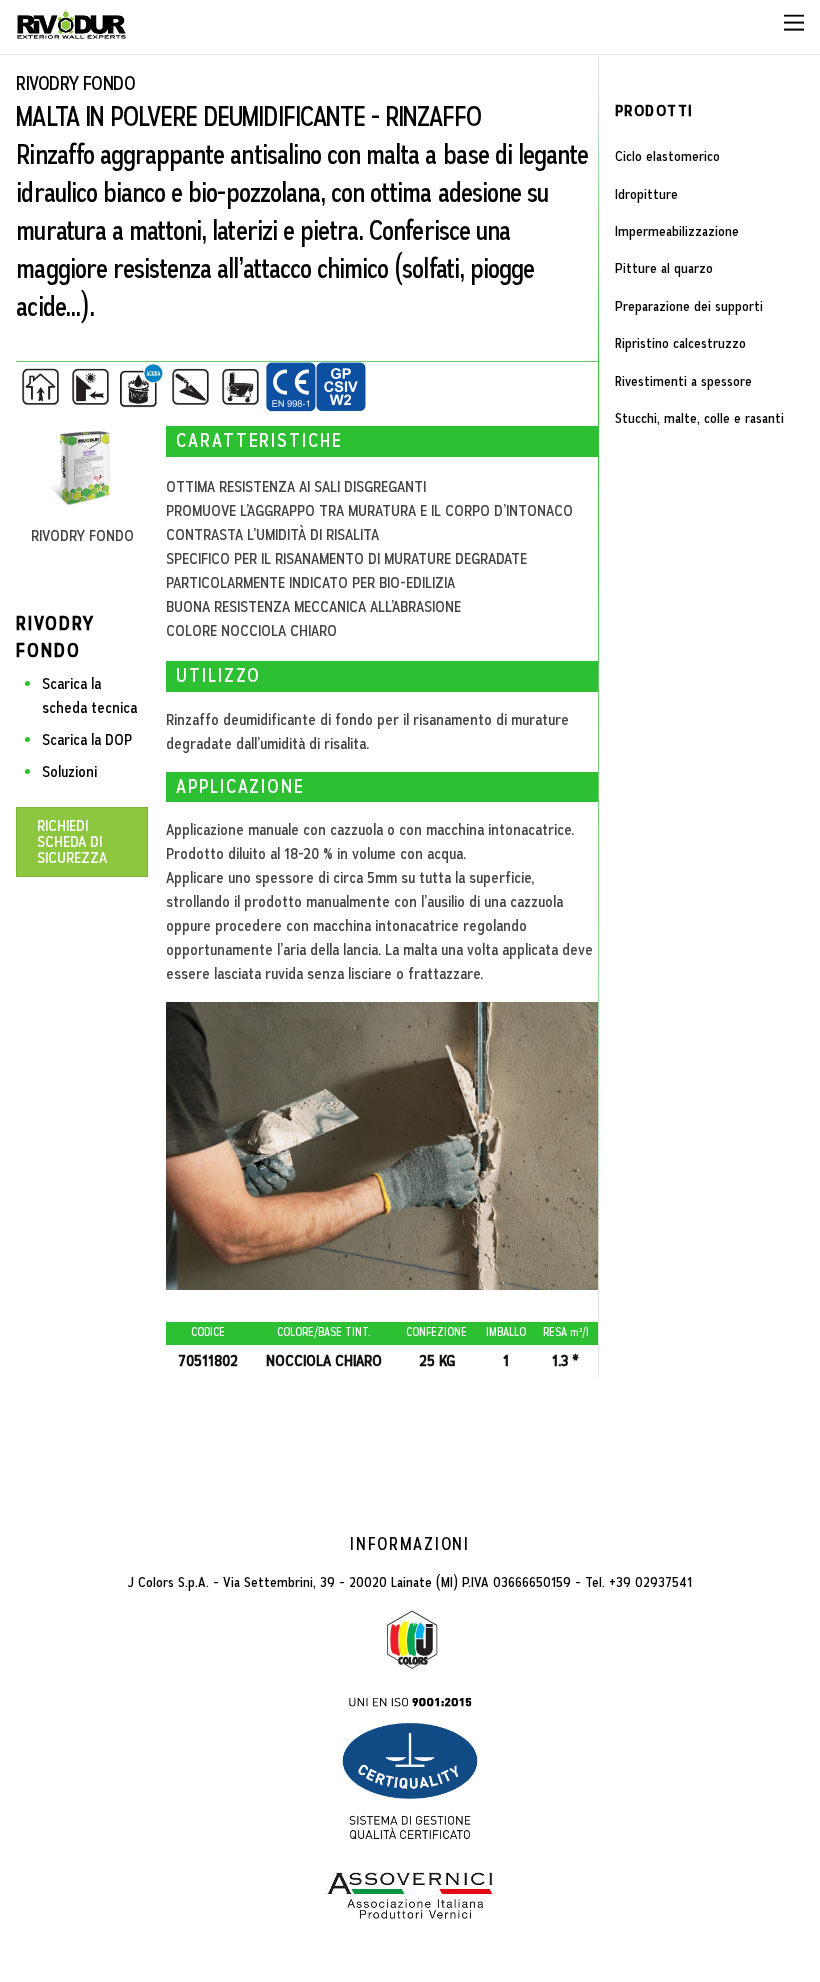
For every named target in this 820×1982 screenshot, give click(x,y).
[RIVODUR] (71, 30)
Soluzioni (69, 772)
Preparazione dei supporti (689, 306)
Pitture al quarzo (664, 268)
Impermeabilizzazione (677, 231)
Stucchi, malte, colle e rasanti (699, 418)
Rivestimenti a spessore (683, 381)
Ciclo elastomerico (667, 156)
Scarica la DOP (87, 740)
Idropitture (646, 194)
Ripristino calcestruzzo (680, 343)
